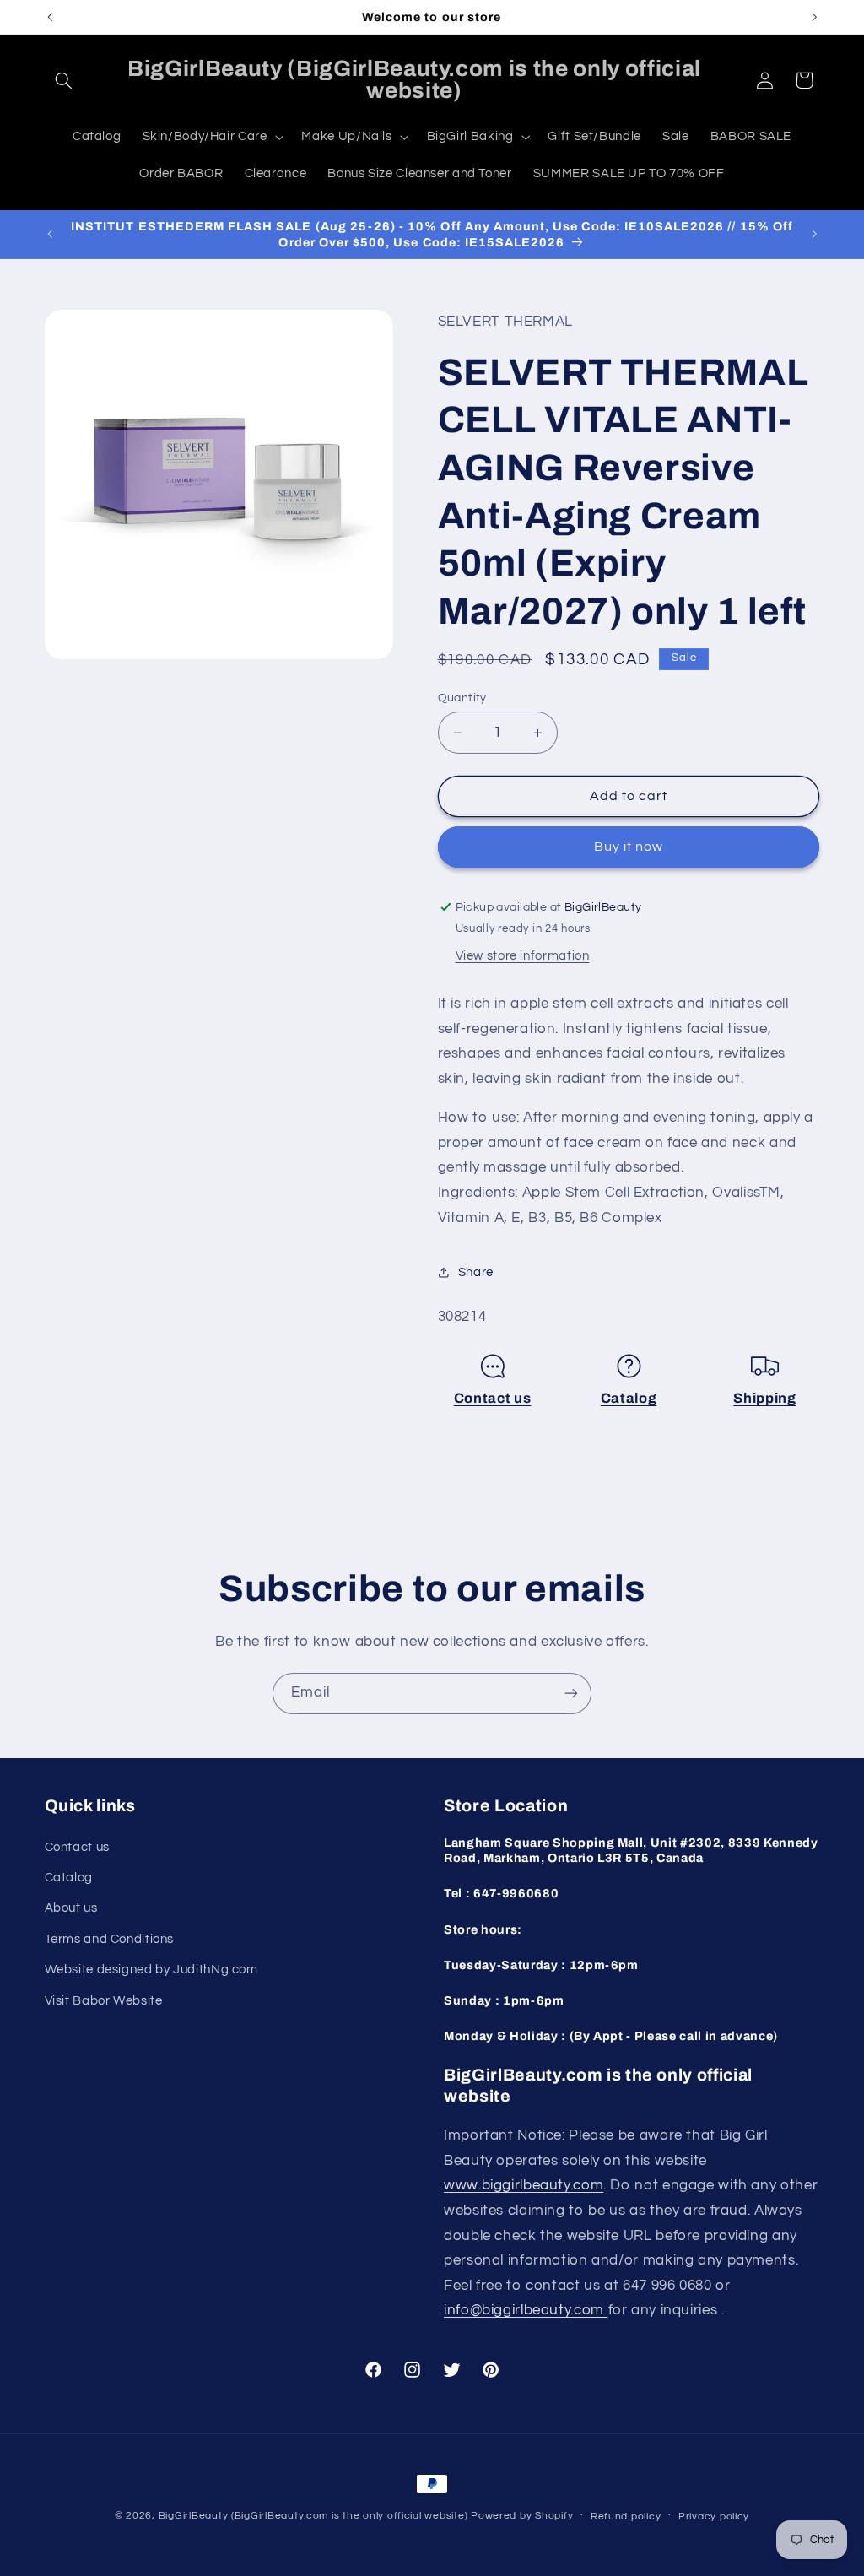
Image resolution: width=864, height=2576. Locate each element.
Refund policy (626, 2516)
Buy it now (629, 847)
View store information (523, 956)
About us (71, 1908)
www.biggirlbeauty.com (524, 2185)
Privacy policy (714, 2516)
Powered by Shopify (522, 2516)
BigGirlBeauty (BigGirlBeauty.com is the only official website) (313, 2516)
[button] (64, 80)
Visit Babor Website (104, 2001)
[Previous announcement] (50, 17)
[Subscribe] (571, 1694)
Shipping (764, 1398)
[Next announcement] (814, 17)
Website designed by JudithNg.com (151, 1970)
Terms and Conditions (110, 1939)
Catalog (629, 1398)
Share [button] (476, 1272)
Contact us (493, 1398)
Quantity (462, 698)
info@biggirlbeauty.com (526, 2310)
